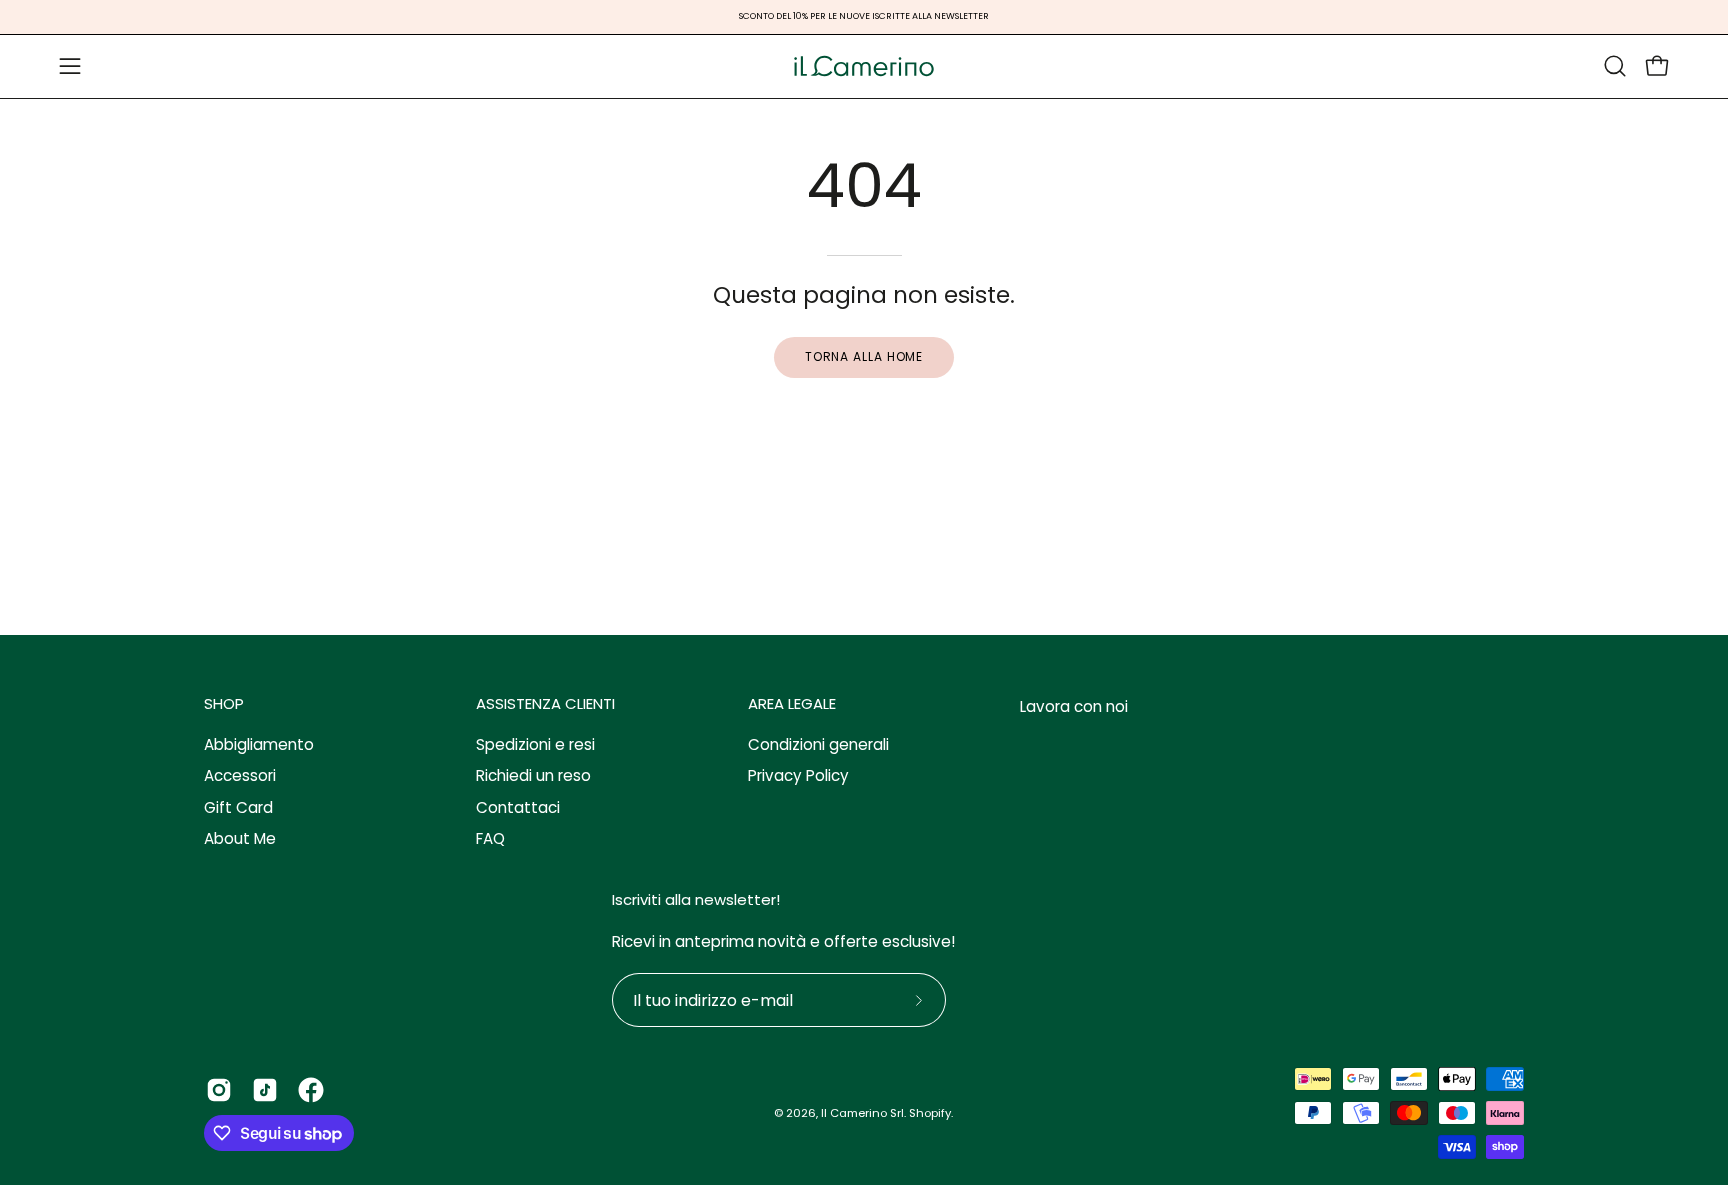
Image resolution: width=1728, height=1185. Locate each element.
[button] (1615, 66)
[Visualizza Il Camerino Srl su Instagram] (219, 1090)
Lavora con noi (1074, 706)
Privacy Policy (798, 776)
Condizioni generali (818, 744)
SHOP (224, 704)
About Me (240, 838)
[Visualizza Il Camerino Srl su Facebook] (311, 1090)
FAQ (490, 838)
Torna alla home (864, 356)
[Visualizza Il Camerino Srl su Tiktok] (265, 1090)
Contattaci (518, 807)
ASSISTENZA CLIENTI (545, 704)
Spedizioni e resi (535, 744)
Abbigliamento (259, 744)
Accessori (240, 776)
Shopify (930, 1113)
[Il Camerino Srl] (864, 66)
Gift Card (238, 807)
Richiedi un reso (533, 776)
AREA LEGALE (792, 704)
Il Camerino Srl (862, 1113)
